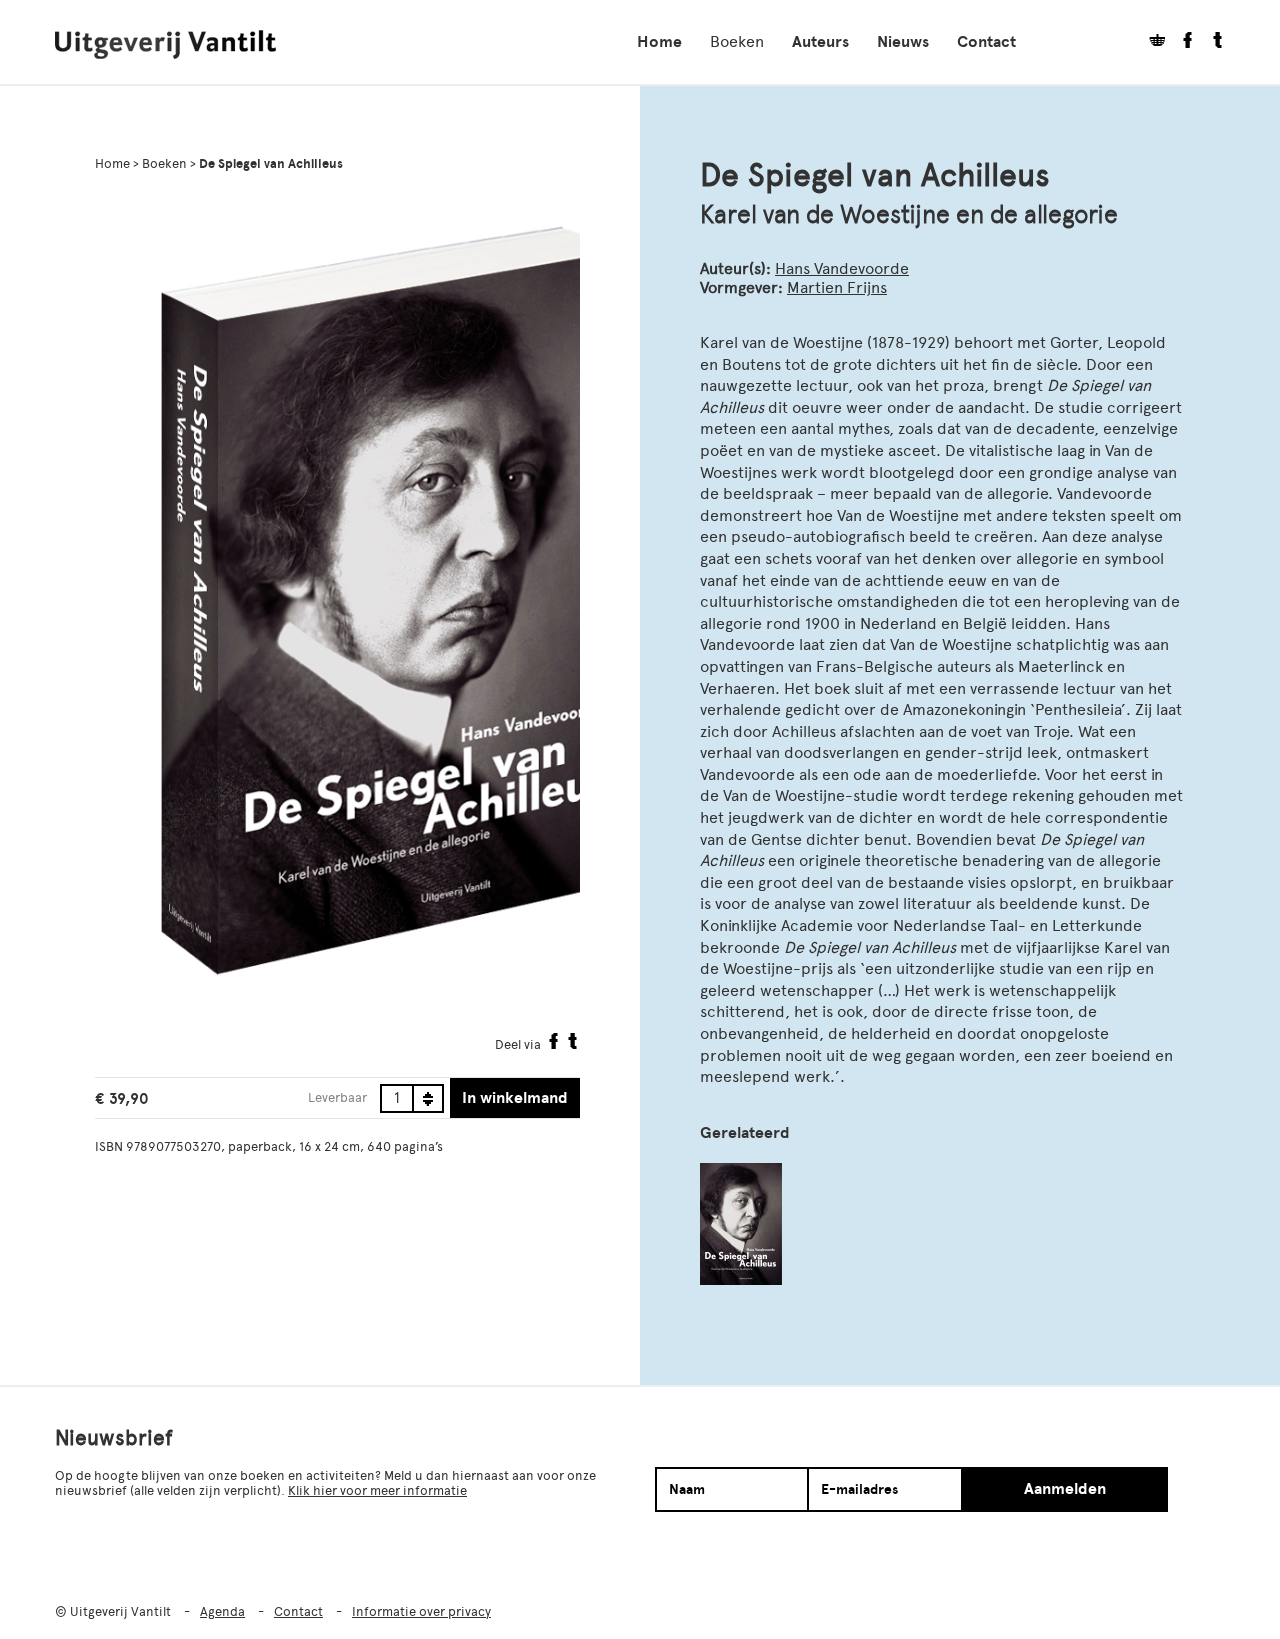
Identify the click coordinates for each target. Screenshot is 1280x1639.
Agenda (222, 1611)
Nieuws (903, 42)
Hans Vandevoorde (842, 268)
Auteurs (820, 42)
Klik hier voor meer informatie (377, 1490)
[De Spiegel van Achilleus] (741, 1224)
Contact (986, 42)
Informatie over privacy (421, 1611)
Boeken (737, 41)
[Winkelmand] (1150, 42)
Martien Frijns (837, 287)
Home (659, 42)
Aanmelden (1065, 1489)
